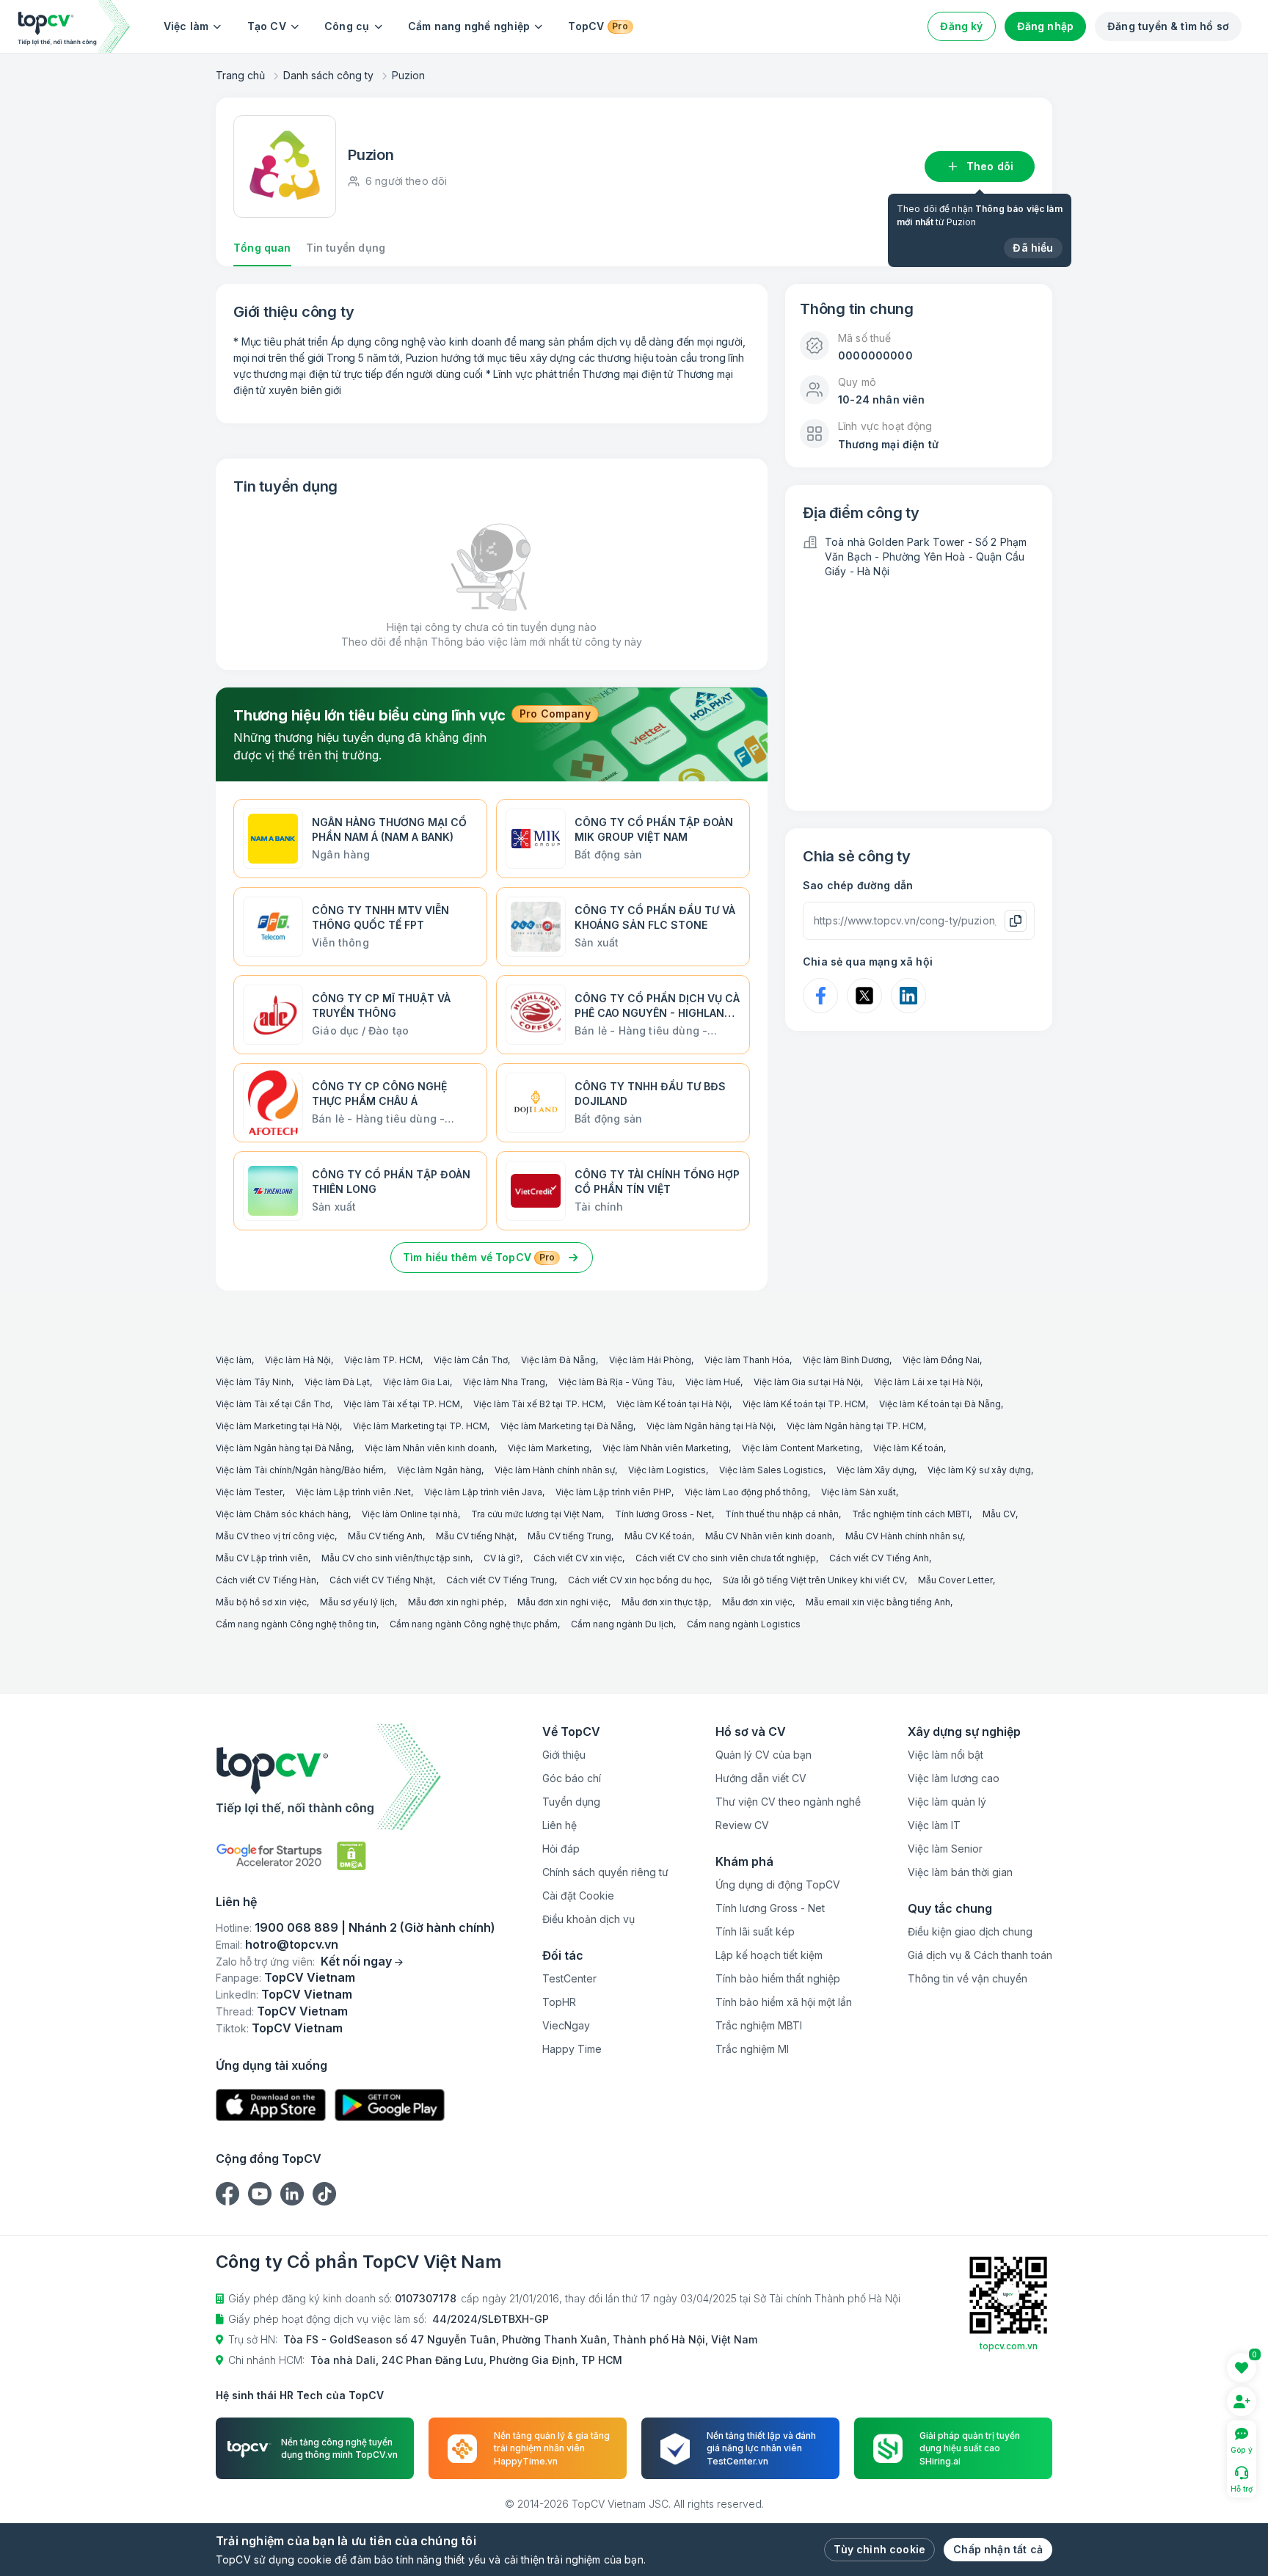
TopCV (598, 26)
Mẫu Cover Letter (955, 1580)
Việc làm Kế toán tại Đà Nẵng (940, 1404)
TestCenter (569, 1978)
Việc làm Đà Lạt (337, 1382)
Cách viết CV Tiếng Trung (500, 1580)
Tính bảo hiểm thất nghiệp (778, 1978)
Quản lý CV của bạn (764, 1755)
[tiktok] (324, 2194)
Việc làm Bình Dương (846, 1360)
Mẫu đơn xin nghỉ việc (563, 1602)
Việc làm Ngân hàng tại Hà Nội (710, 1426)
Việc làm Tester (249, 1492)
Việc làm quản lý (947, 1802)
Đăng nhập (1046, 26)
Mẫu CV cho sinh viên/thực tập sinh (396, 1558)
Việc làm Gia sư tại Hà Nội (807, 1382)
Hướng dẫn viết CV (761, 1778)
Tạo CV (267, 26)
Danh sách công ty (328, 75)
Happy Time (572, 2049)
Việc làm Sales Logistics (771, 1470)
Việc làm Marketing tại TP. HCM (420, 1426)
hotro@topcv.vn (292, 1944)
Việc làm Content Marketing (801, 1448)
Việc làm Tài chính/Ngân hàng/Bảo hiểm (300, 1470)
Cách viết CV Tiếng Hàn (266, 1580)
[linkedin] (292, 2194)
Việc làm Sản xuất (859, 1492)
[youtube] (260, 2194)
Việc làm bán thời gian (960, 1872)
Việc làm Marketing (549, 1448)
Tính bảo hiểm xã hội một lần (784, 2002)
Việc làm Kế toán (908, 1448)
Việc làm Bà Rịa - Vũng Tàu (615, 1382)
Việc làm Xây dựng (875, 1470)
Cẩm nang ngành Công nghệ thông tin (296, 1624)
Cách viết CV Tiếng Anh (879, 1558)
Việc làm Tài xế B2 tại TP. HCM (538, 1404)
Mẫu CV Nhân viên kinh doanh (769, 1536)
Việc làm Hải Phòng (650, 1360)
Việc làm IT (934, 1825)
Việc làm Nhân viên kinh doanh (430, 1448)
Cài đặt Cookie (578, 1895)
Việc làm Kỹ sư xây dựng (979, 1470)
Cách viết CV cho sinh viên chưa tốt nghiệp (726, 1558)
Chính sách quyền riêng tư (605, 1872)
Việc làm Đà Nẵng (558, 1360)
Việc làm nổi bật (945, 1755)
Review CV (742, 1825)
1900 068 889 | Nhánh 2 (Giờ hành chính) (375, 1927)
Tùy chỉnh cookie (879, 2549)
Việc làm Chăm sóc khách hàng (282, 1514)
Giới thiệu (564, 1755)
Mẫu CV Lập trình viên (262, 1558)
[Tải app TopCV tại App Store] (271, 2105)
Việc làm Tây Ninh (254, 1382)
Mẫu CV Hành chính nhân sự (904, 1536)
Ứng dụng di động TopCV (778, 1884)
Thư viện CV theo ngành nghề (788, 1802)
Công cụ (347, 26)
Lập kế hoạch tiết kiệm (769, 1955)
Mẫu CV (999, 1514)
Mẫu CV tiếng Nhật (475, 1536)
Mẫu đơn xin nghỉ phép (456, 1602)
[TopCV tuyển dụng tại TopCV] (356, 1777)
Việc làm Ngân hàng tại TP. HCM (855, 1426)
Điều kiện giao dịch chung (970, 1931)
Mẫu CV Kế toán (658, 1536)
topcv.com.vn (1009, 2346)
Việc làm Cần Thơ (471, 1360)
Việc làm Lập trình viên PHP (613, 1492)
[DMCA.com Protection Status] (351, 1856)
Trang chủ (240, 75)
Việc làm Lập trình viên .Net (353, 1492)
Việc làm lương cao (954, 1778)
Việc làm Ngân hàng (439, 1470)
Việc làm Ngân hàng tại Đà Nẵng (284, 1448)
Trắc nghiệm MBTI (759, 2025)
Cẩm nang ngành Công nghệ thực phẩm (474, 1624)
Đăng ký (961, 26)
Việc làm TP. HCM (382, 1360)
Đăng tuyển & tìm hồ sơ (1168, 26)
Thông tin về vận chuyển (968, 1978)
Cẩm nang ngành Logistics (744, 1624)
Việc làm (186, 26)
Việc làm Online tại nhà (410, 1514)
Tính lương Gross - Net (663, 1514)
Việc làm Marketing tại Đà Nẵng (567, 1426)
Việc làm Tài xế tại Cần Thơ (273, 1404)
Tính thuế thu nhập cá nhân (782, 1514)
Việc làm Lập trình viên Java (483, 1492)
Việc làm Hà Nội (298, 1360)
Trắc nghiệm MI (752, 2049)
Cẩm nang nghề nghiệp (469, 26)
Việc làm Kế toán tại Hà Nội (673, 1404)
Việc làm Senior (945, 1849)
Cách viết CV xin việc (578, 1558)
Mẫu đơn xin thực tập (665, 1602)
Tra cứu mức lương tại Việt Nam (536, 1514)
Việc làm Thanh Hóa (747, 1360)
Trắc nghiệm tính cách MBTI (911, 1514)
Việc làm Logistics (667, 1470)
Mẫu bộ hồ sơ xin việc (261, 1602)
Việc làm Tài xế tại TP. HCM (402, 1404)
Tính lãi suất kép (755, 1931)
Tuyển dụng (571, 1802)
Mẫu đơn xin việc (757, 1602)
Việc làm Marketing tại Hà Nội (278, 1426)
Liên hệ (560, 1825)
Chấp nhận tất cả (998, 2549)
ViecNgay (566, 2025)
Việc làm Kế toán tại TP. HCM (804, 1404)
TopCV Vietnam (310, 1977)
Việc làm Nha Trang (504, 1382)
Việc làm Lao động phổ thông (746, 1492)
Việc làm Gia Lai (416, 1382)
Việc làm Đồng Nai (941, 1360)
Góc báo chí (572, 1778)
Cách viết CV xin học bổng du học (639, 1580)
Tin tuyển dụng (346, 248)
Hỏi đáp (561, 1849)
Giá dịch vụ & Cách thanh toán (980, 1955)
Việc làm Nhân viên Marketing (666, 1448)
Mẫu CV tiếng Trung (569, 1536)
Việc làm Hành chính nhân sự (555, 1470)
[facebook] (227, 2194)
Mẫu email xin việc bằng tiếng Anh (878, 1602)
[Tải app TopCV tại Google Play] (390, 2105)
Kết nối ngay (356, 1961)
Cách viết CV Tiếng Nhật (381, 1580)
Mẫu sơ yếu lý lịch (357, 1602)
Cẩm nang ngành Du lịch (622, 1624)
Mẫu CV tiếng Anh (385, 1536)
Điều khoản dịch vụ (589, 1919)
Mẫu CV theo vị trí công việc (275, 1536)
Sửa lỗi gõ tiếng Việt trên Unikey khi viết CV (814, 1580)
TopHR (559, 2002)
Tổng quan (262, 248)
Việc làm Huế (713, 1382)
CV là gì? (502, 1558)
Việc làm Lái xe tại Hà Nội (927, 1382)
